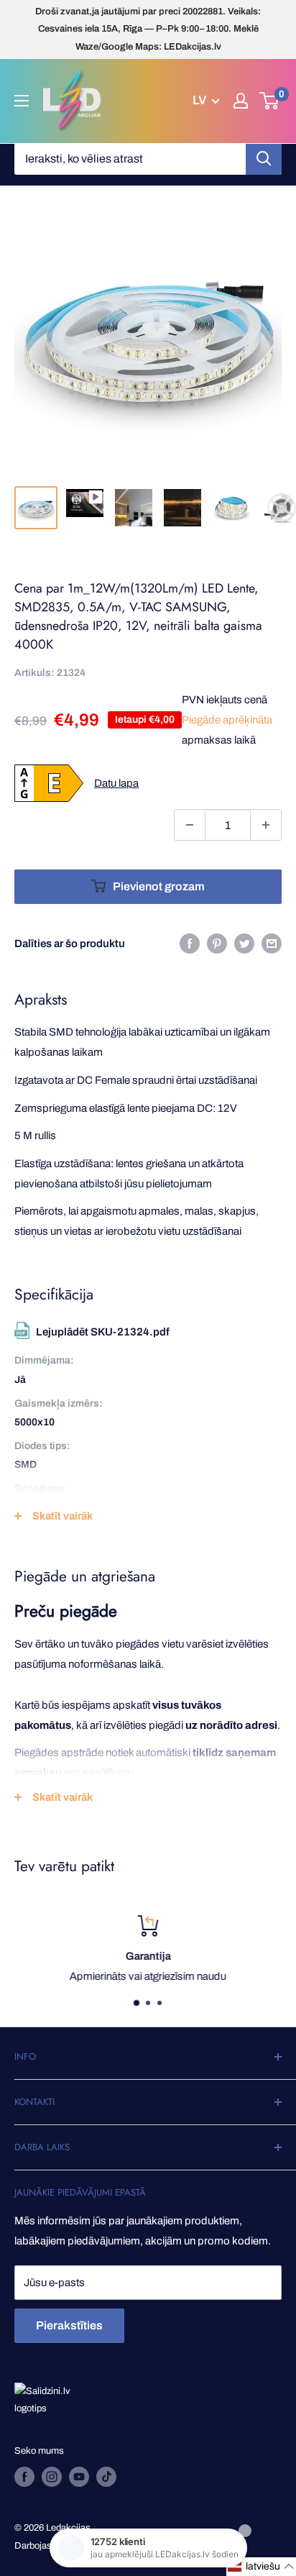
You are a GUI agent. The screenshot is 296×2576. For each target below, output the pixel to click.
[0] (270, 101)
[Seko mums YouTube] (79, 2477)
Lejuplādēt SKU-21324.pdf (103, 1332)
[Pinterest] (217, 943)
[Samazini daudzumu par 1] (190, 825)
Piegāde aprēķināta (227, 720)
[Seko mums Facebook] (24, 2477)
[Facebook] (190, 943)
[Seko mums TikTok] (106, 2477)
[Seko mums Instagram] (52, 2477)
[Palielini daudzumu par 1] (266, 825)
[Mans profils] (241, 101)
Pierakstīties (69, 2325)
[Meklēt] (264, 159)
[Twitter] (244, 943)
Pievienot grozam (159, 886)
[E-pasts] (272, 943)
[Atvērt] (22, 101)
